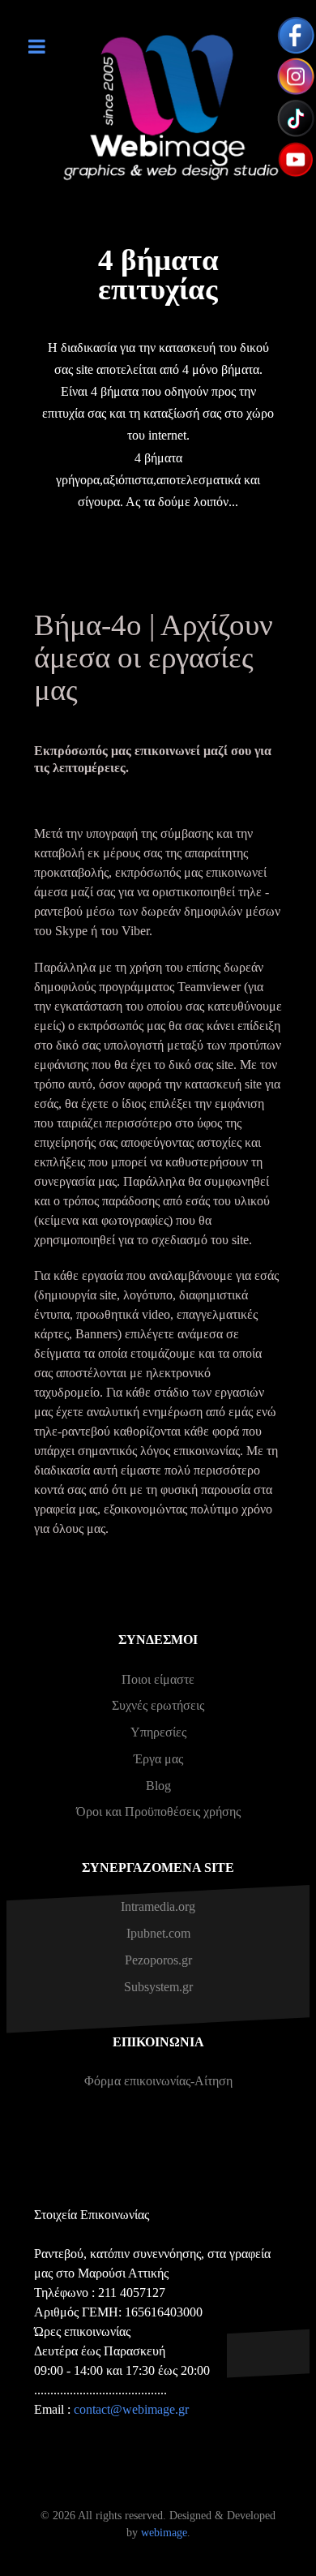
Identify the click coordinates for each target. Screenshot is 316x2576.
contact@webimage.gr (131, 2409)
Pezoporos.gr (158, 1960)
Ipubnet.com (158, 1933)
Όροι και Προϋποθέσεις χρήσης (158, 1812)
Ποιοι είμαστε (158, 1679)
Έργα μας (158, 1759)
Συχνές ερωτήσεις (158, 1705)
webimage (164, 2532)
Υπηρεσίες (158, 1732)
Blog (158, 1786)
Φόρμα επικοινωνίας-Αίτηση (158, 2081)
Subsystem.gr (158, 1987)
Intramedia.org (158, 1906)
